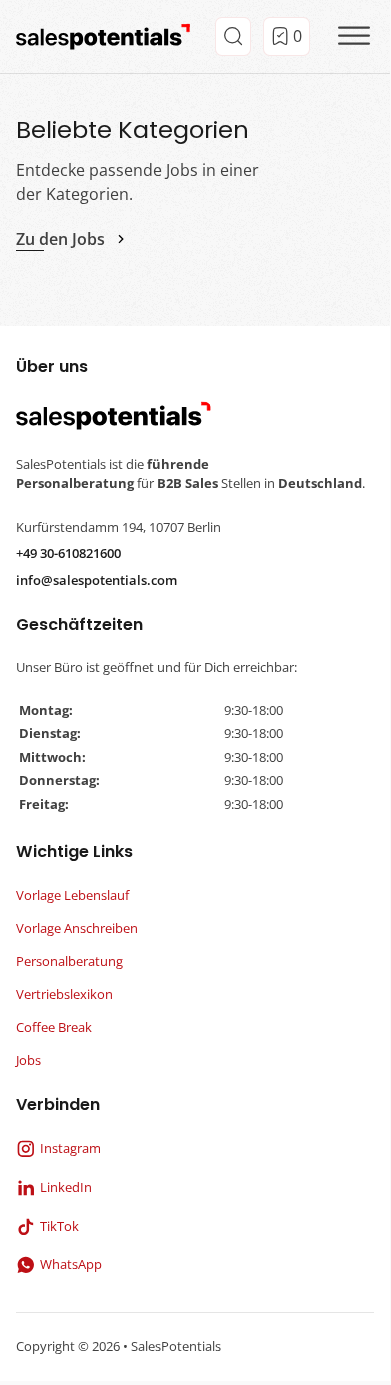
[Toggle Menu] (354, 36)
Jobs (28, 1060)
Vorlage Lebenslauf (72, 895)
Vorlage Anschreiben (77, 928)
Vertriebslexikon (64, 994)
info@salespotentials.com (96, 580)
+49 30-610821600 (68, 553)
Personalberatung (69, 961)
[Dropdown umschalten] (233, 36)
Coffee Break (54, 1027)
